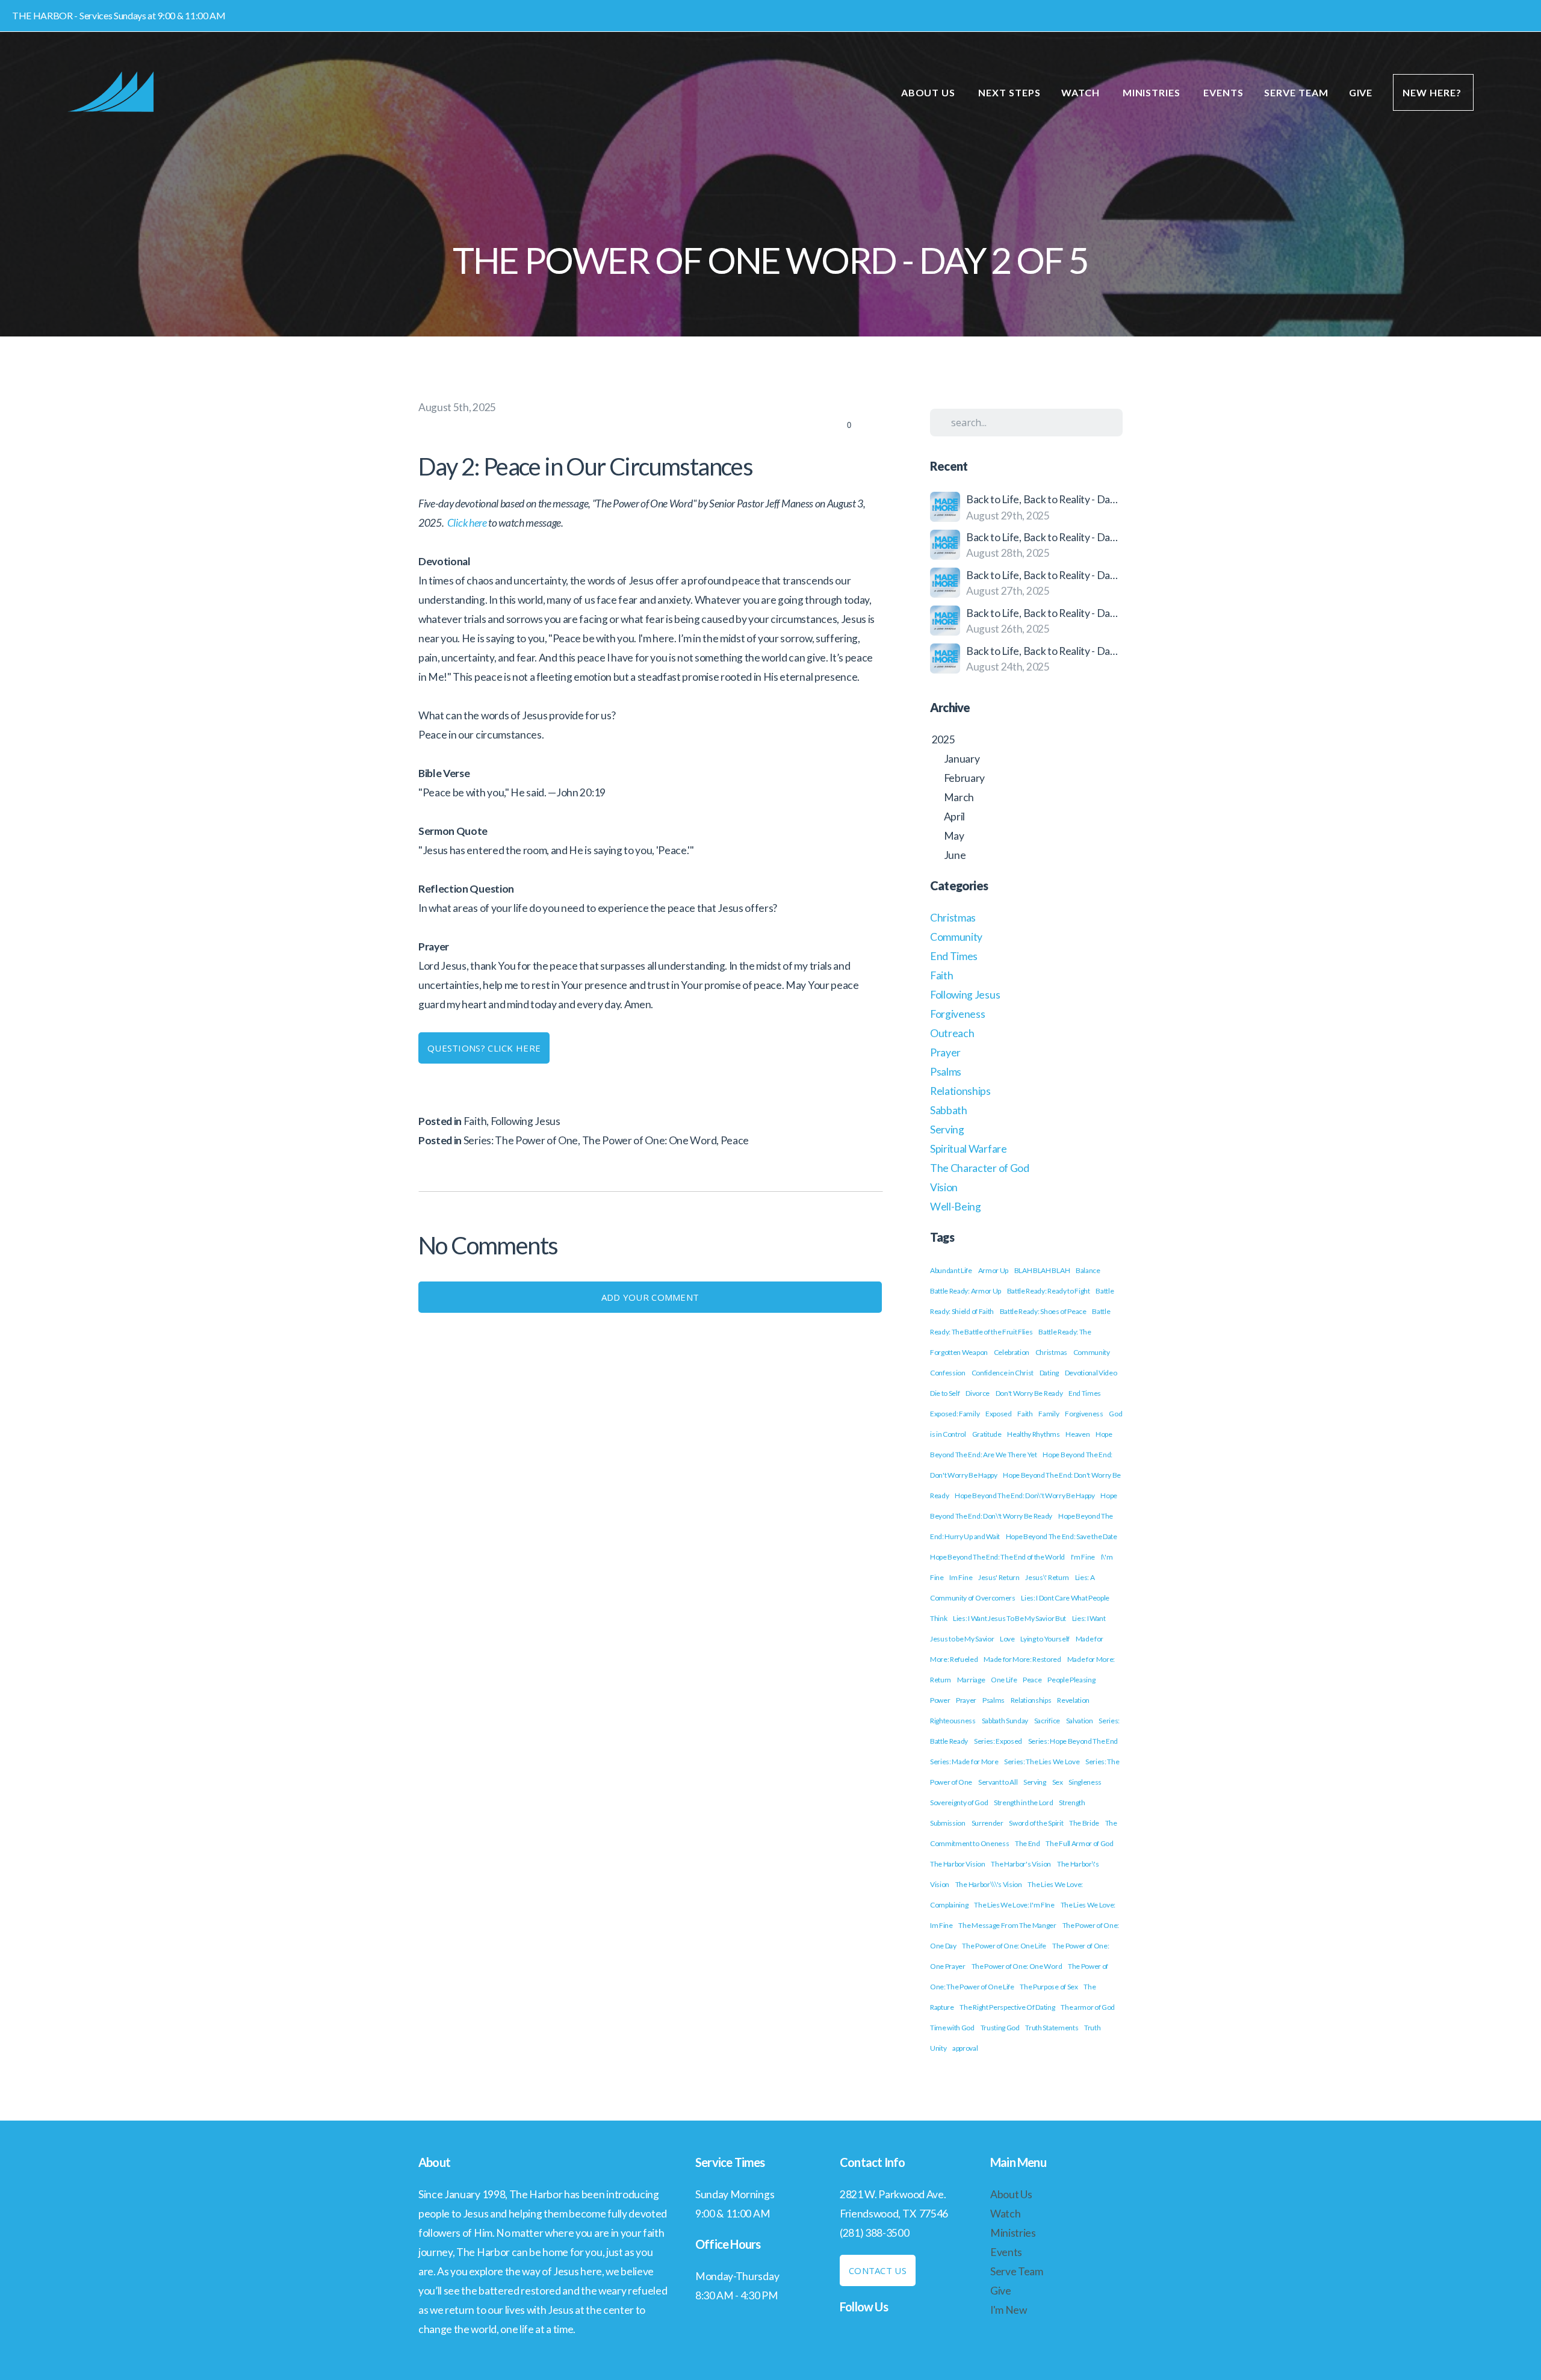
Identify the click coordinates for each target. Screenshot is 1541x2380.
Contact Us (878, 2270)
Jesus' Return (999, 1577)
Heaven (1077, 1434)
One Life (1004, 1680)
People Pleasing (1071, 1680)
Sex (1058, 1782)
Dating (1049, 1373)
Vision (944, 1187)
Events (1223, 92)
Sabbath (949, 1110)
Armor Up (993, 1270)
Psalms (946, 1072)
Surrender (988, 1823)
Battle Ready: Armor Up (966, 1291)
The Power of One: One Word (650, 1140)
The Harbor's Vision (1021, 1864)
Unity (938, 2048)
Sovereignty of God (959, 1802)
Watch (1082, 92)
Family (1049, 1414)
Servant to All (998, 1782)
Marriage (971, 1680)
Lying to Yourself (1045, 1639)
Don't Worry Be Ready (1029, 1393)
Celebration (1012, 1352)
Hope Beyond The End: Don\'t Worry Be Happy (1025, 1495)
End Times (954, 956)
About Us (930, 92)
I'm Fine (1083, 1557)
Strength (1072, 1802)
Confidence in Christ (1003, 1373)
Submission (948, 1823)
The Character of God (980, 1168)
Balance (1088, 1270)
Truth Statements (1052, 2028)
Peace (735, 1140)
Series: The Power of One (521, 1140)
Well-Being (956, 1207)
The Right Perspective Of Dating (1007, 2007)
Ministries (1153, 92)
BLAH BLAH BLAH (1042, 1270)
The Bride (1084, 1823)
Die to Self (945, 1393)
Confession (948, 1373)
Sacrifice (1047, 1721)
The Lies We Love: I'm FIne (1014, 1905)
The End (1028, 1843)
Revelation (1073, 1700)
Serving (947, 1130)
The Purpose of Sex (1049, 1987)
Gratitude (987, 1434)
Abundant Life (951, 1270)
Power (940, 1700)
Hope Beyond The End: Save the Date (1062, 1536)
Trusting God (1000, 2028)
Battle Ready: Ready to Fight (1049, 1291)
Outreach (952, 1033)
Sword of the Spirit (1036, 1823)
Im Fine (961, 1577)
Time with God (952, 2028)
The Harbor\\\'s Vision (989, 1884)
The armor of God (1088, 2007)
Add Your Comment (650, 1297)
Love (1007, 1639)
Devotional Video (1091, 1373)
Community (956, 937)
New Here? (1433, 92)
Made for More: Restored (1022, 1659)
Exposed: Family (955, 1414)
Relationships (960, 1091)
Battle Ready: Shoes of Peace (1043, 1311)
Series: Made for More (964, 1762)
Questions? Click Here (484, 1048)
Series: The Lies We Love (1042, 1762)
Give (1361, 92)
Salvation (1080, 1721)
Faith (475, 1121)
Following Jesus (526, 1121)
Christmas (953, 918)
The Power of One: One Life (1004, 1946)
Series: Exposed (998, 1741)
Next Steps (1009, 92)
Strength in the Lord (1024, 1802)
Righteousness (953, 1721)
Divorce (978, 1393)
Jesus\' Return (1047, 1577)
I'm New (1009, 2310)
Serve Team (1296, 92)
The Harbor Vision (958, 1864)
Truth (1092, 2028)
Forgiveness (957, 1014)
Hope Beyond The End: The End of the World (997, 1557)
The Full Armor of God (1079, 1843)
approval (965, 2048)
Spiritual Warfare (969, 1149)
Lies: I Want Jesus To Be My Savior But (1009, 1618)
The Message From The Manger (1007, 1925)
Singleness (1085, 1782)
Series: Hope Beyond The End (1073, 1741)
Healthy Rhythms (1033, 1434)
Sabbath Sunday (1005, 1721)
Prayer (945, 1052)
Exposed (999, 1414)
